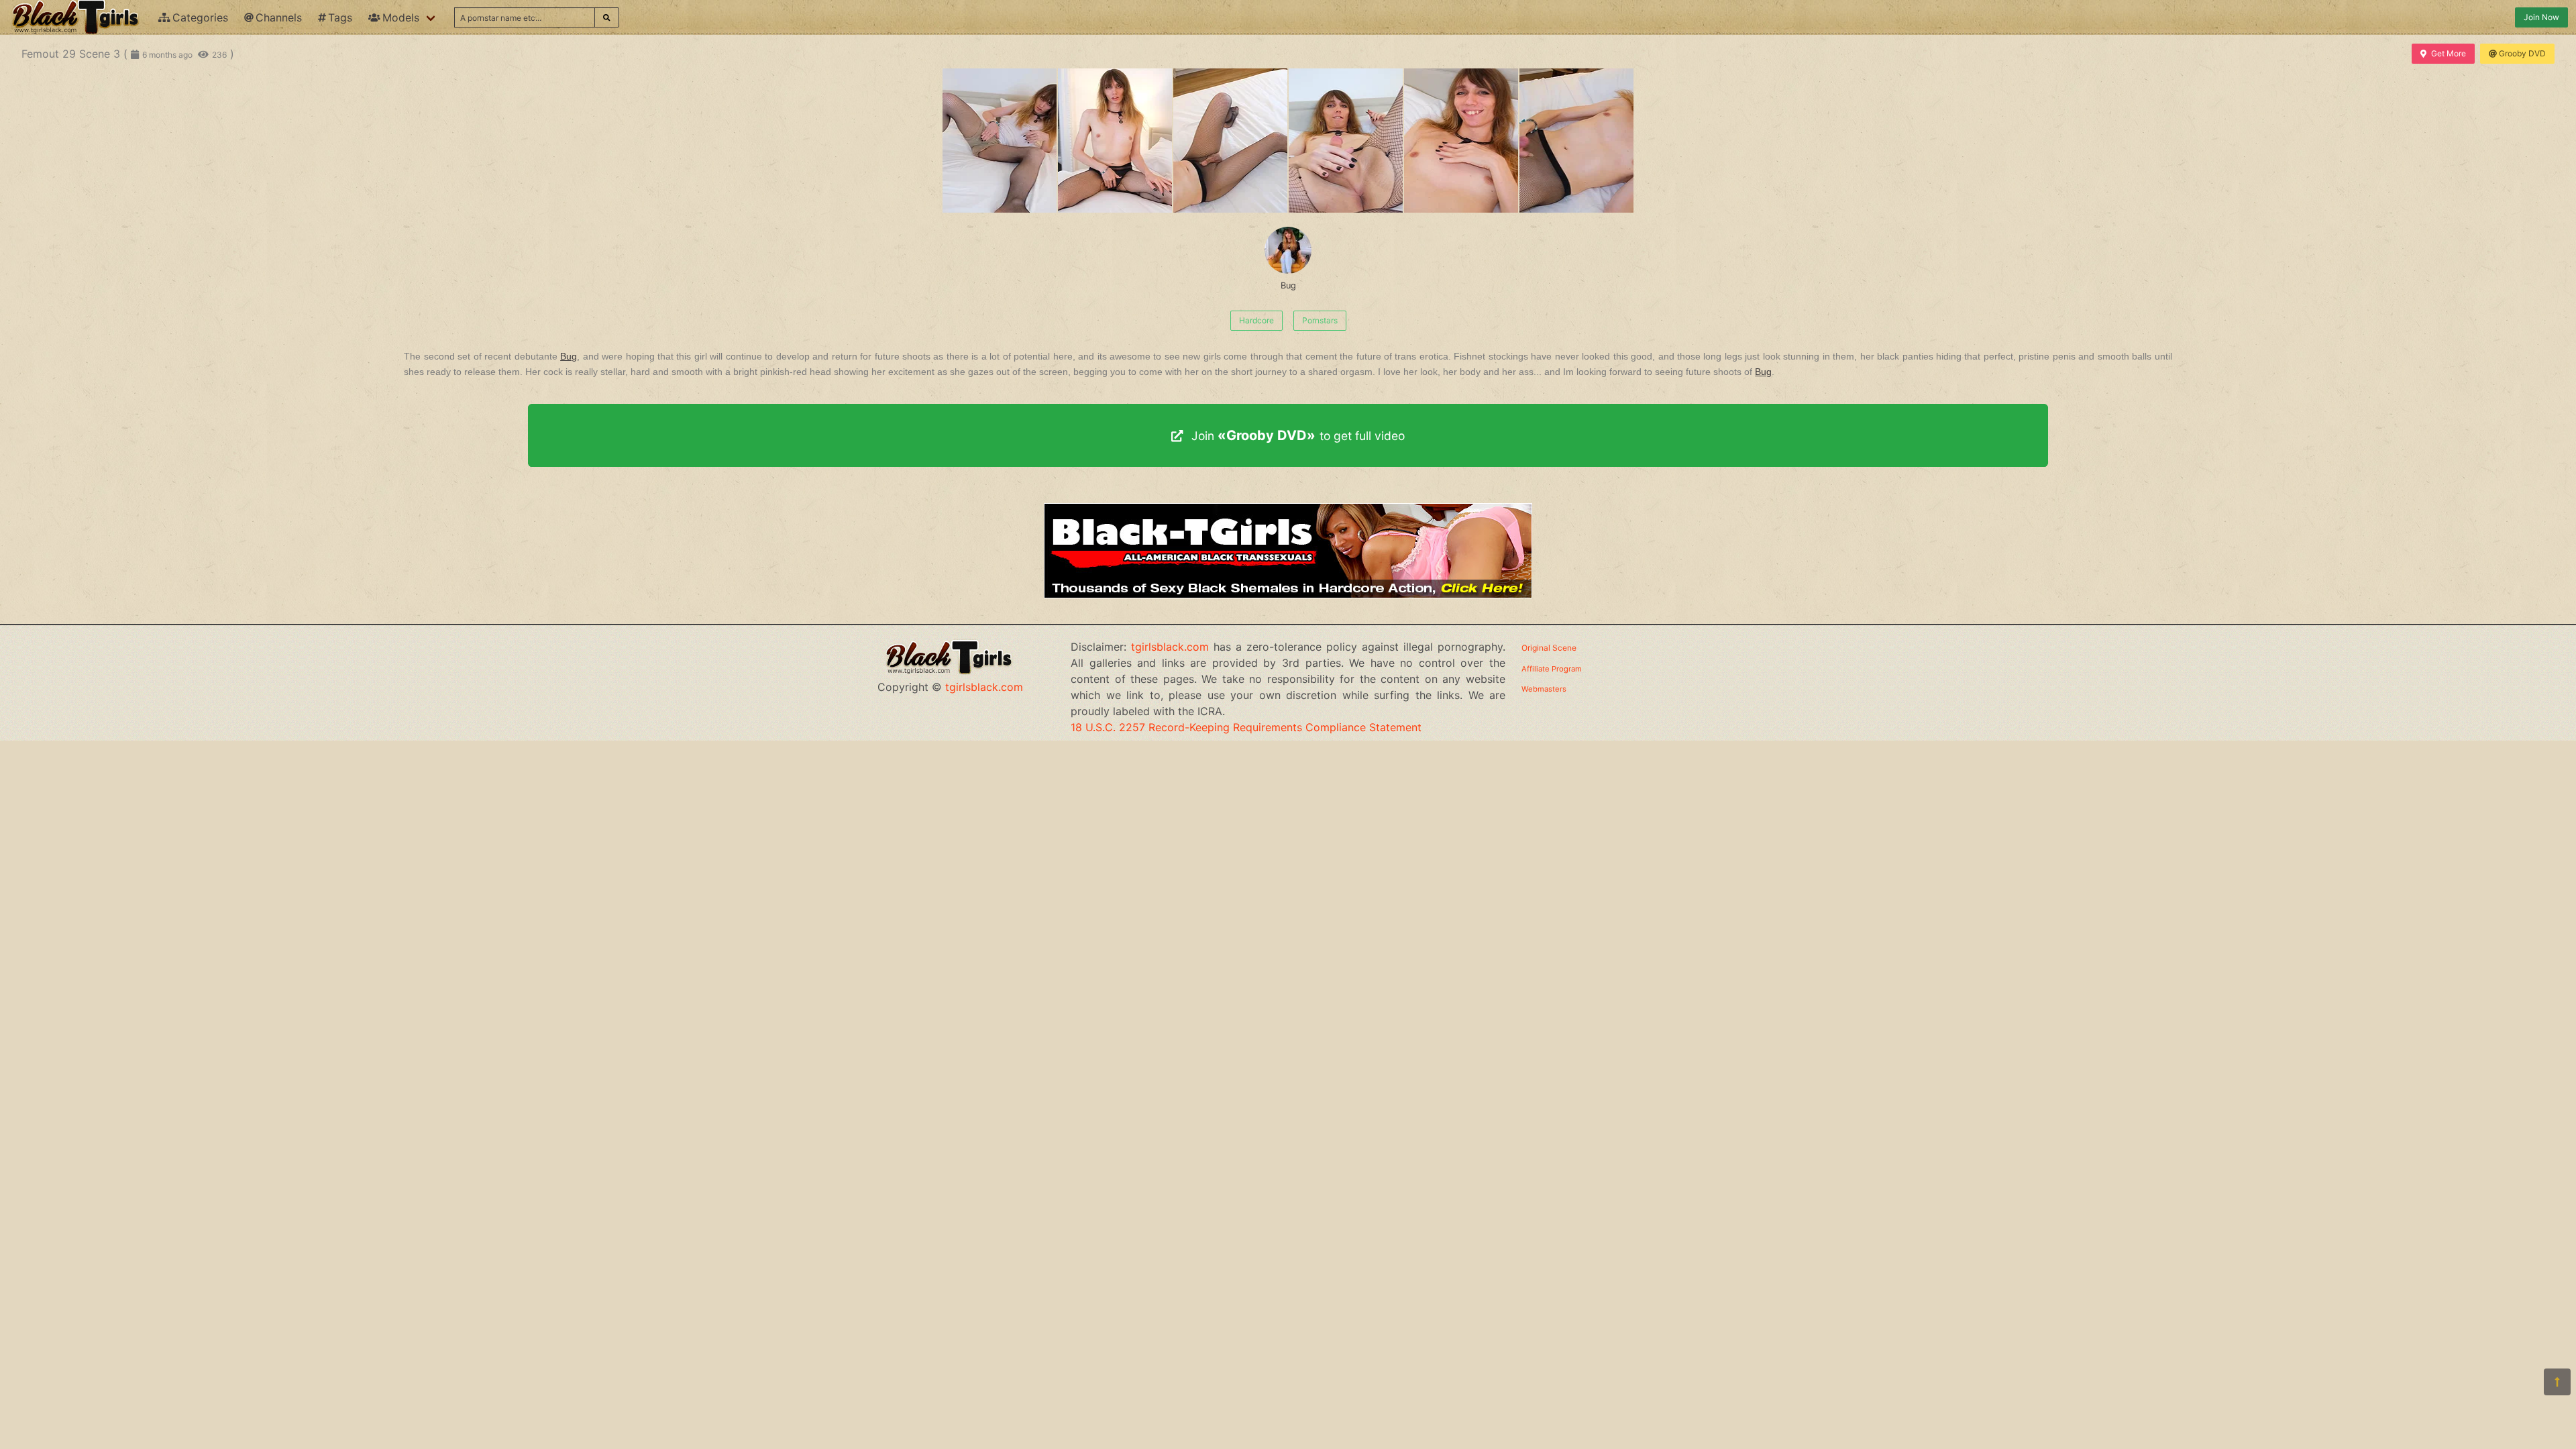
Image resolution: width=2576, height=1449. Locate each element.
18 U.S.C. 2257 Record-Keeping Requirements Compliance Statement (1246, 727)
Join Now (2541, 17)
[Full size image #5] (1576, 141)
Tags (340, 17)
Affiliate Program (1552, 669)
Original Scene (1549, 648)
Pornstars (1320, 320)
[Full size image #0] (1000, 141)
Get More (2449, 53)
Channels (279, 17)
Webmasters (1544, 689)
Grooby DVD (2522, 53)
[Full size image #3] (1346, 141)
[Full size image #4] (1461, 141)
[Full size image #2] (1230, 141)
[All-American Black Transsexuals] (1288, 594)
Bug (1288, 285)
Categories (200, 17)
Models (401, 17)
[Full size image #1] (1115, 141)
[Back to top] (2557, 1382)
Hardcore (1256, 320)
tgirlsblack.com (984, 687)
